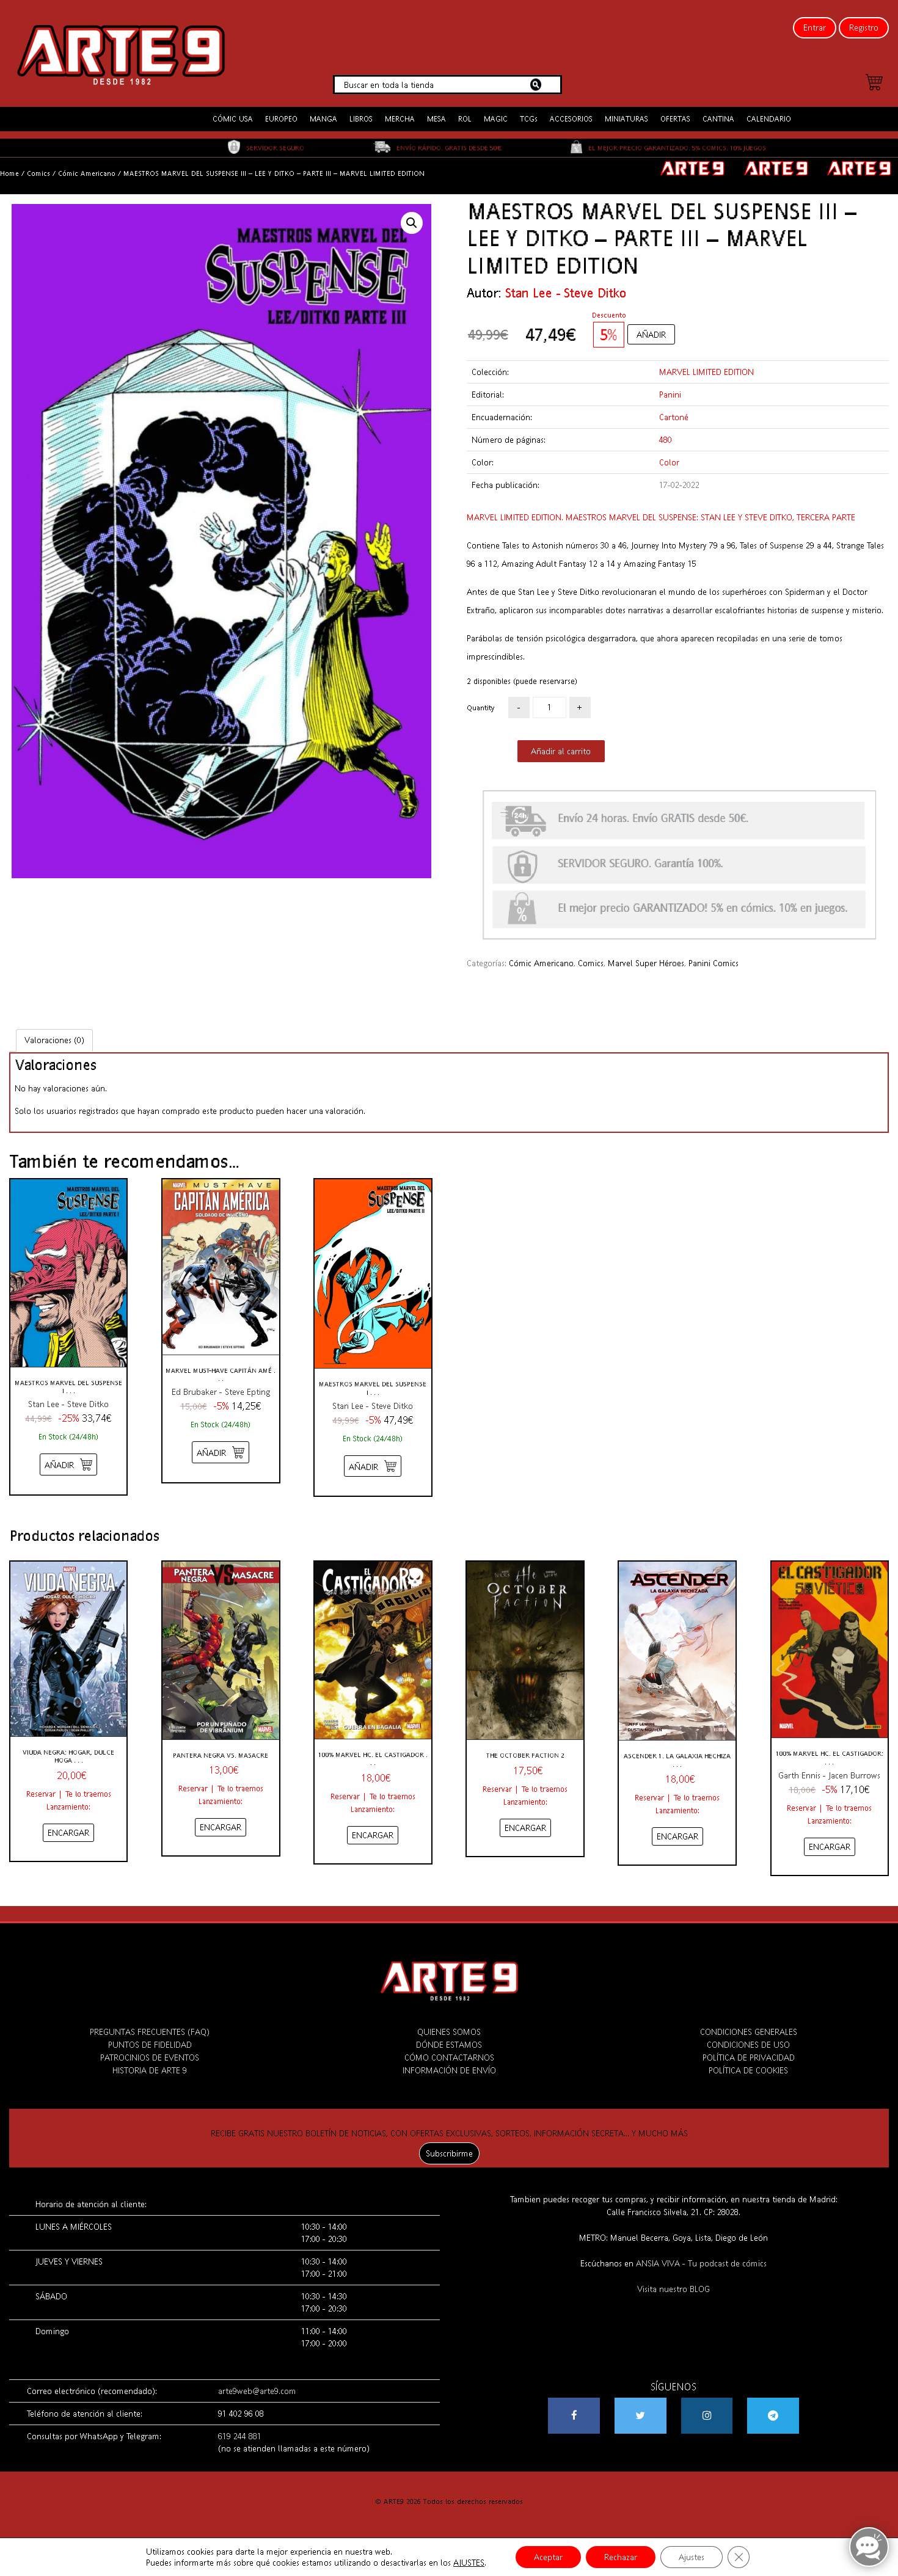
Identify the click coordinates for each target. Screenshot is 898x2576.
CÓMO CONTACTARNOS (449, 2058)
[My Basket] (874, 84)
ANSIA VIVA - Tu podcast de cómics (701, 2263)
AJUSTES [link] (469, 2563)
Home (9, 173)
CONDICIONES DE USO (748, 2045)
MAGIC (496, 119)
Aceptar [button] (548, 2557)
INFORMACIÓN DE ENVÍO (449, 2070)
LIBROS (361, 119)
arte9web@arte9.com (257, 2391)
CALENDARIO (769, 119)
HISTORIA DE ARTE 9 (150, 2070)
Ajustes (692, 2557)
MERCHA (400, 119)
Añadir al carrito (561, 751)
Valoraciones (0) (54, 1040)
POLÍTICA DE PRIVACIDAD (749, 2058)
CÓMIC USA (233, 119)
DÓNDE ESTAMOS (449, 2045)
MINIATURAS (626, 119)
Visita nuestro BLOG (673, 2289)
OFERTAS (675, 119)
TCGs (529, 119)
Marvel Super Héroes (646, 963)
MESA (436, 119)
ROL (465, 119)
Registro (864, 27)
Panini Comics (714, 963)
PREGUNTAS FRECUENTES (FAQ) (150, 2032)
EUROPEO (281, 119)
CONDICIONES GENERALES (749, 2032)
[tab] (54, 1040)
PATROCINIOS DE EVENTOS (150, 2058)
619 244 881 (240, 2436)
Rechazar (621, 2557)
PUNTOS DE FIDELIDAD (150, 2045)
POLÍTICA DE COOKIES (748, 2070)
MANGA (323, 119)
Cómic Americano (87, 173)
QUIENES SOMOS (449, 2032)
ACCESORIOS (571, 119)
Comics (38, 173)
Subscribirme (449, 2153)
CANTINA (718, 119)
